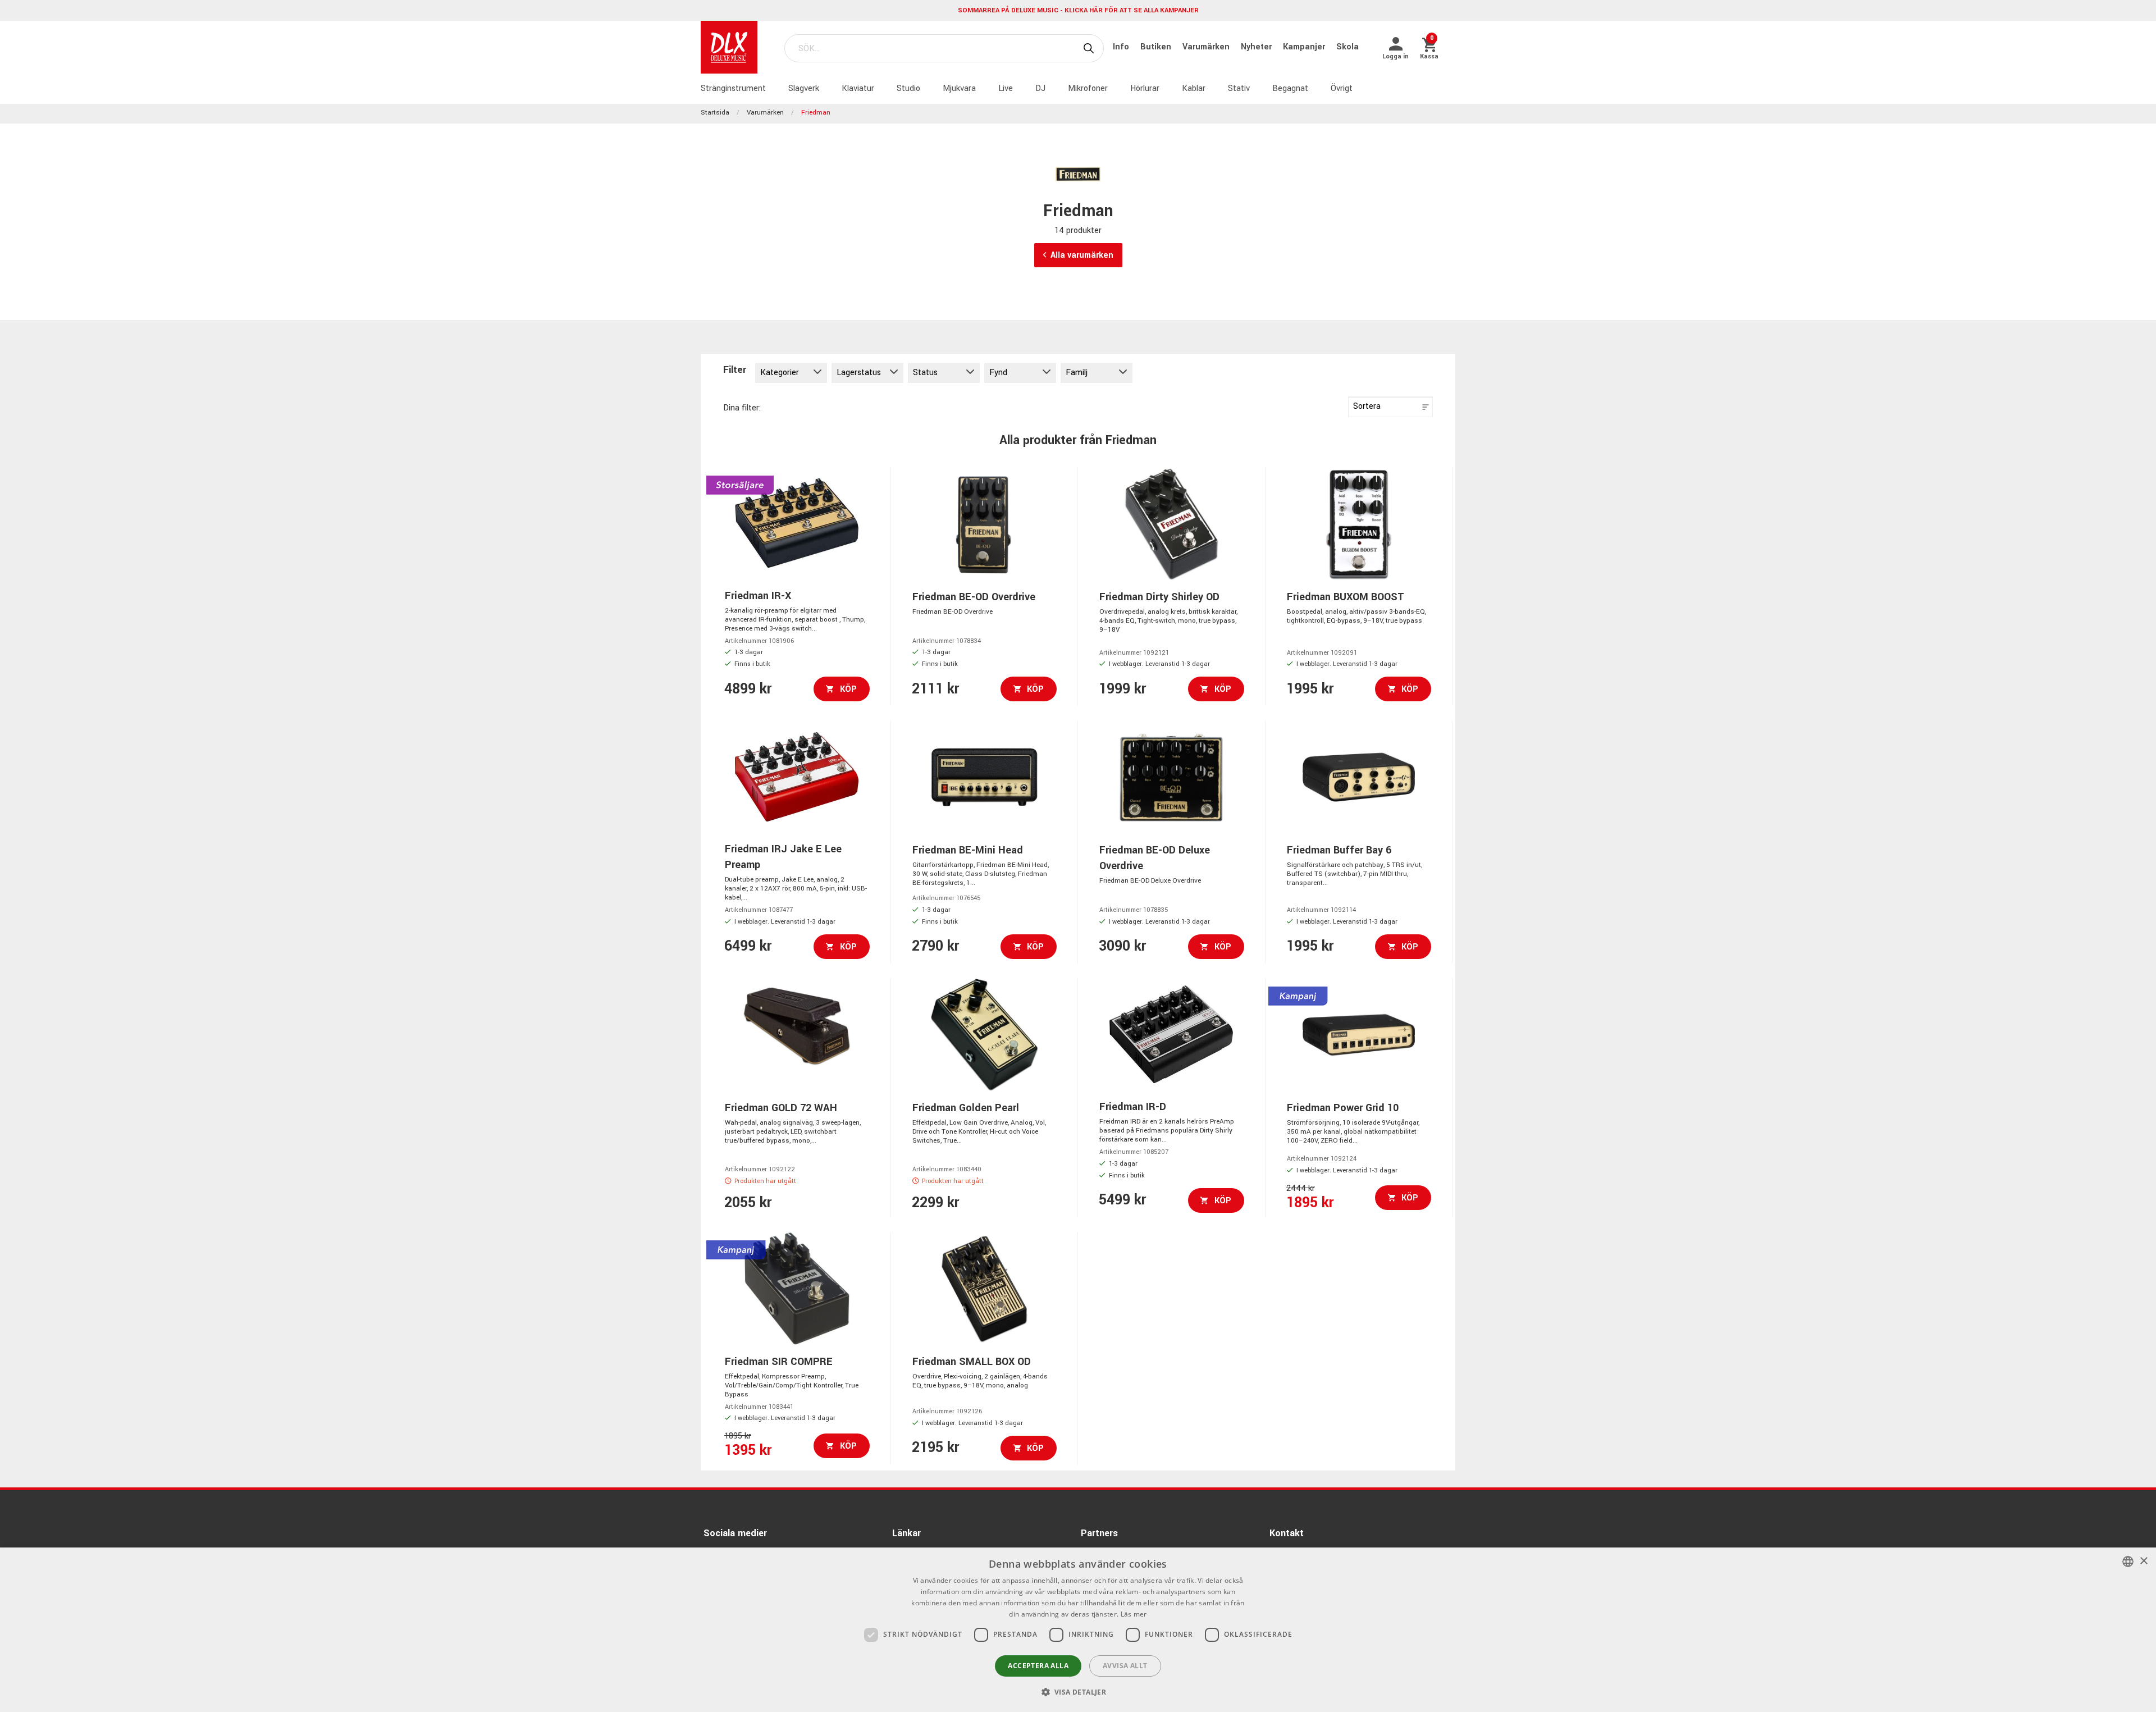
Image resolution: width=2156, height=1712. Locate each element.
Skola (1347, 47)
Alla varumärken (1082, 255)
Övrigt (1342, 88)
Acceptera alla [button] (1038, 1666)
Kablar (1194, 88)
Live (1006, 88)
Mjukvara (959, 88)
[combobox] (2128, 1562)
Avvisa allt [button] (1125, 1666)
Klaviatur (858, 88)
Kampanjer (1305, 47)
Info (1122, 47)
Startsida (715, 113)
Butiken (1157, 47)
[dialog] (1078, 1630)
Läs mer (1134, 1614)
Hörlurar (1145, 88)
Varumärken (1207, 47)
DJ (1040, 88)
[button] (1078, 1692)
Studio (908, 88)
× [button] (2143, 1561)
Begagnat (1290, 88)
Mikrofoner (1088, 88)
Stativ (1239, 88)
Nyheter (1257, 47)
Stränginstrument (733, 88)
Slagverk (804, 88)
